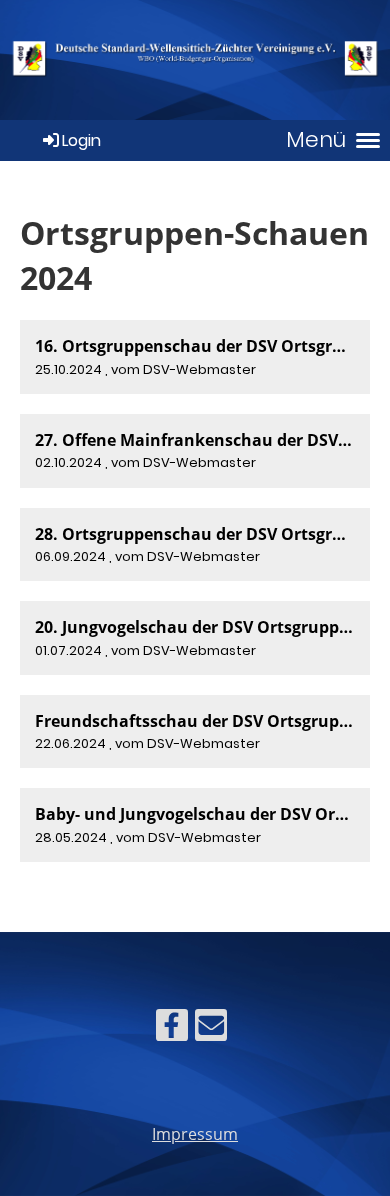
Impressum (195, 1134)
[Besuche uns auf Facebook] (172, 1028)
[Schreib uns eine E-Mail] (211, 1028)
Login (81, 140)
